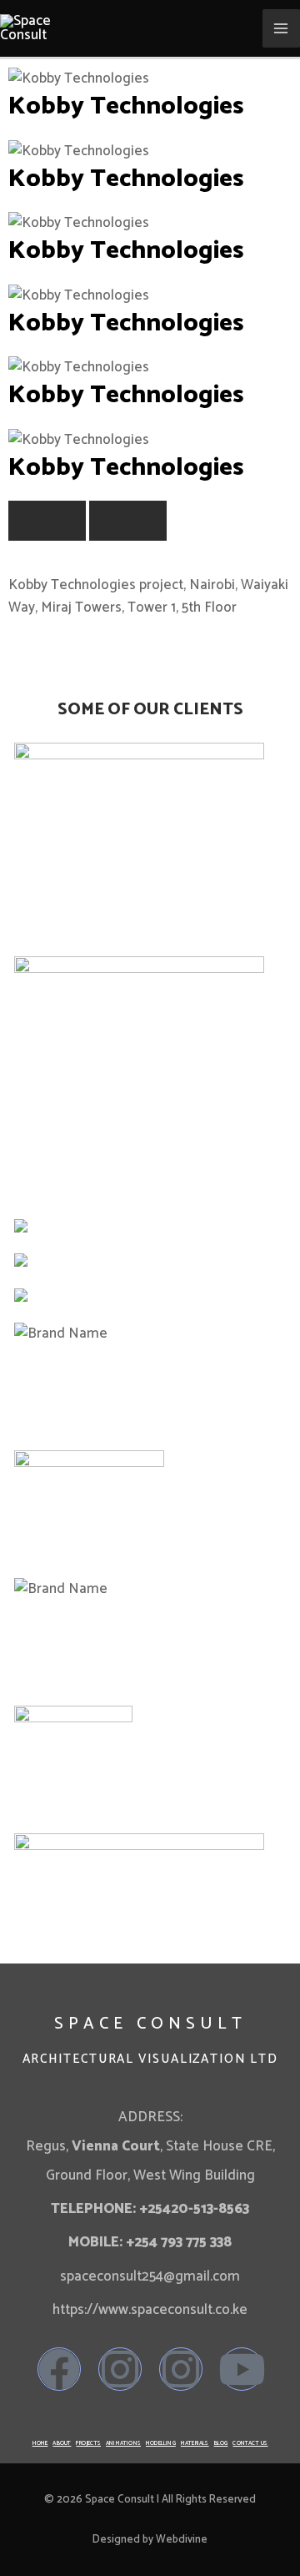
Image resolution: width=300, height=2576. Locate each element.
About (62, 2443)
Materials (195, 2443)
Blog (221, 2443)
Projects (88, 2443)
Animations (123, 2443)
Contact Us (250, 2443)
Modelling (161, 2443)
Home (40, 2443)
